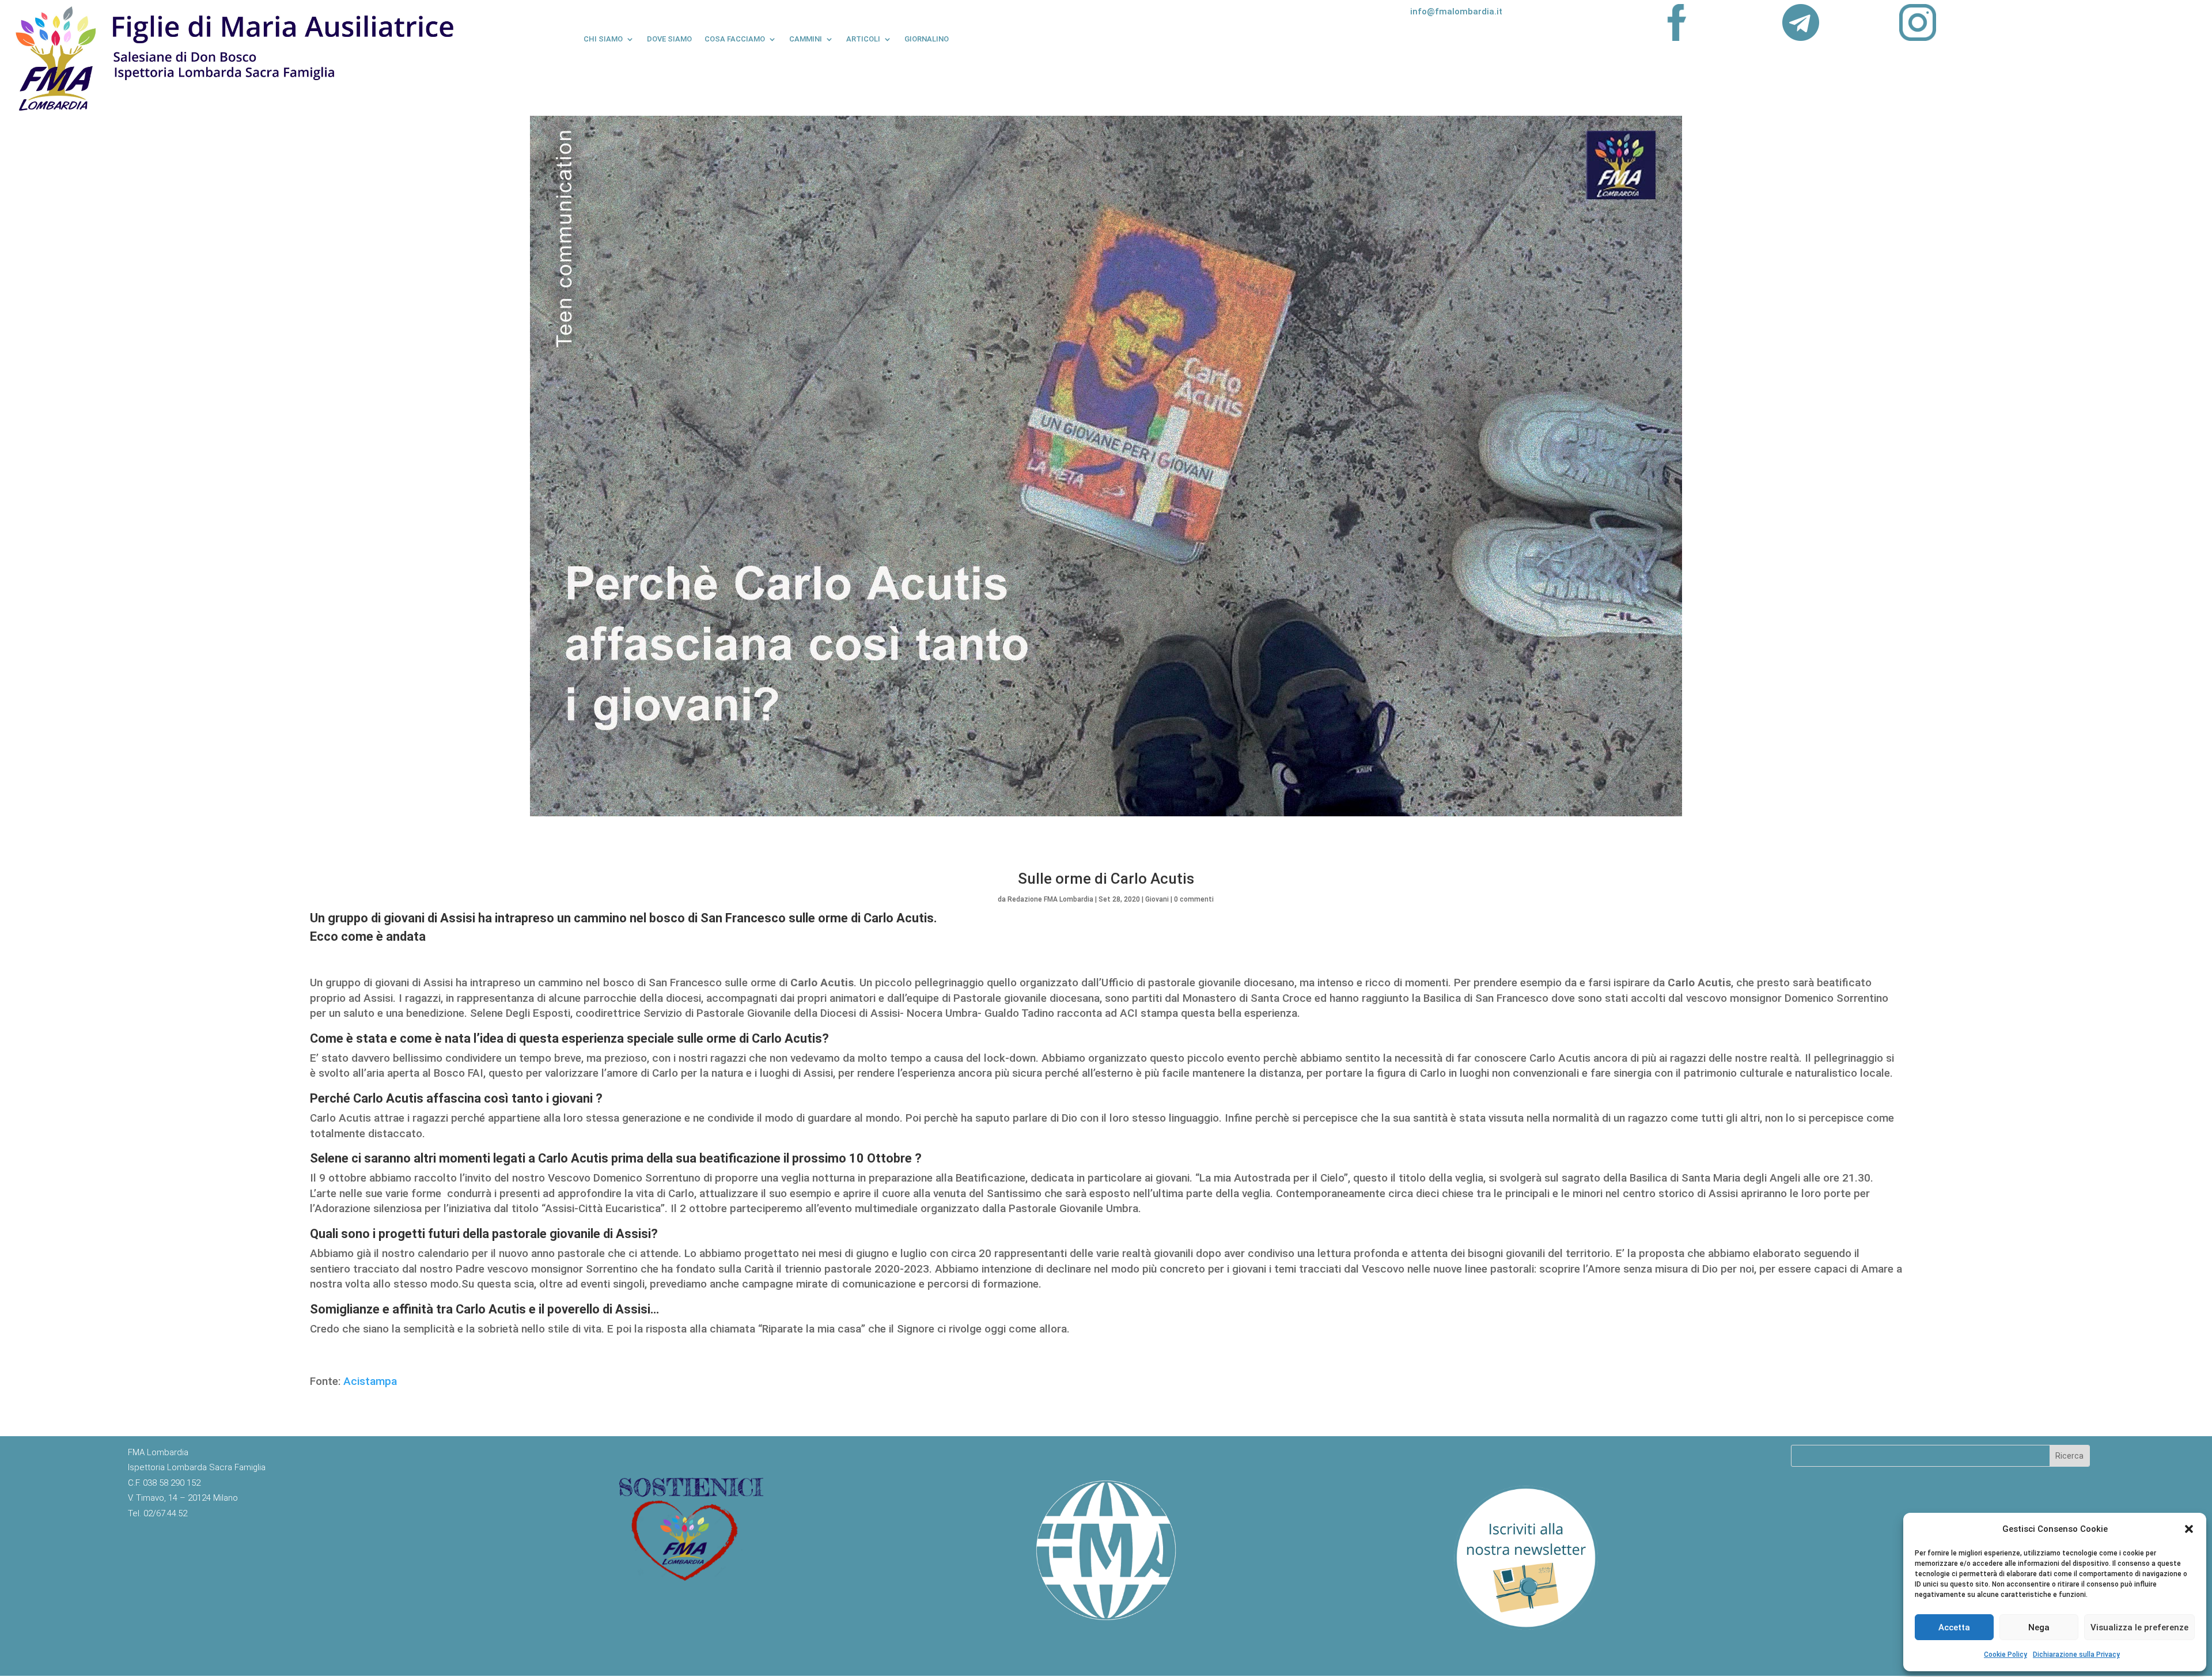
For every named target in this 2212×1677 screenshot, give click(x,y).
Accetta (1954, 1627)
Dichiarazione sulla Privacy (2076, 1655)
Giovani (1157, 899)
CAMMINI (806, 39)
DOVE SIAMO (669, 39)
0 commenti (1194, 899)
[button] (2189, 1529)
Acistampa (370, 1381)
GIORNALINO (927, 39)
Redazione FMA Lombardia (1050, 899)
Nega (2039, 1627)
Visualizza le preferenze (2139, 1627)
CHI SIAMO (603, 39)
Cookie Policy (2005, 1655)
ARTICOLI (863, 39)
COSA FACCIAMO (735, 39)
